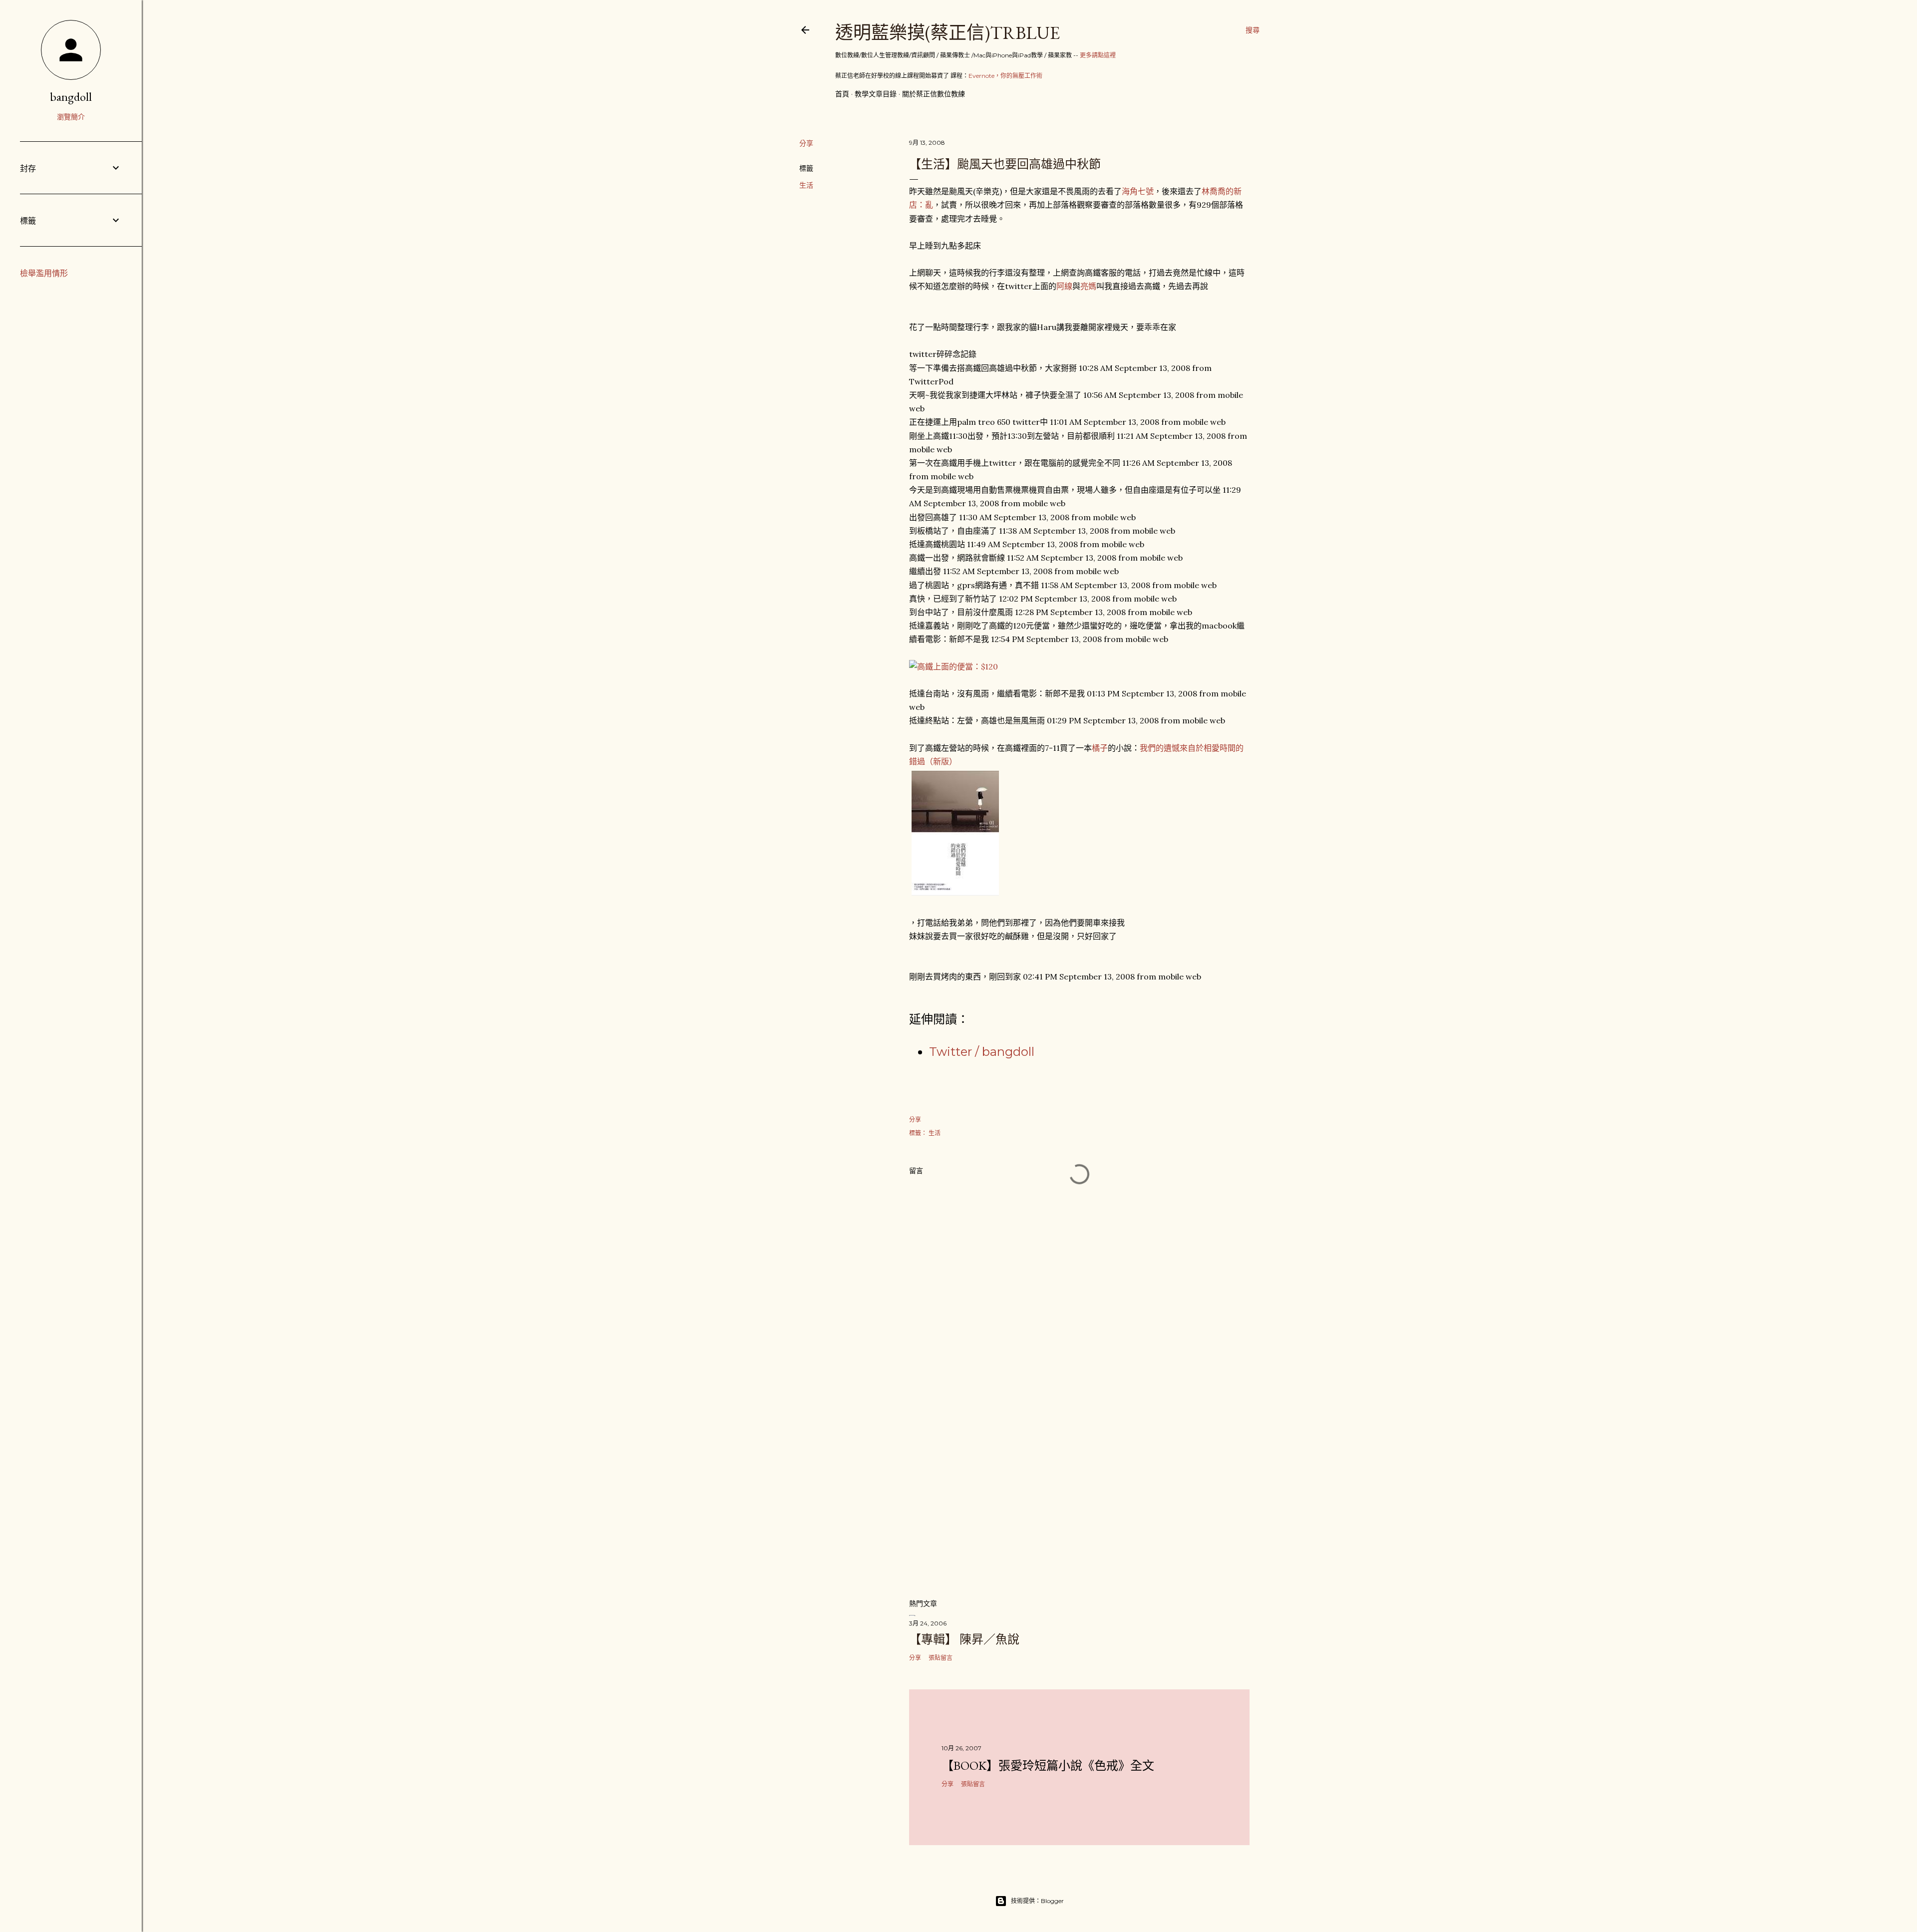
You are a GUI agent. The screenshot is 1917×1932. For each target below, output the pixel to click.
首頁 (842, 94)
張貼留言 (941, 1658)
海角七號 (1138, 191)
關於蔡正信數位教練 (934, 94)
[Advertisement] (1079, 1503)
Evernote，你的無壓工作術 (1005, 76)
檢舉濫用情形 (44, 273)
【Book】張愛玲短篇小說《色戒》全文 (1048, 1766)
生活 (806, 185)
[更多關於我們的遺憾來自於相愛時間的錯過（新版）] (955, 895)
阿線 (1064, 286)
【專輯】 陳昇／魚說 (964, 1639)
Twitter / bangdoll (982, 1052)
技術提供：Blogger (1037, 1901)
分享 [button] (806, 143)
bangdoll (71, 97)
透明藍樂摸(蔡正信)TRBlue (948, 33)
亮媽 (1088, 286)
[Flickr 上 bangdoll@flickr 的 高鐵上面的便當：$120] (954, 666)
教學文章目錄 (876, 94)
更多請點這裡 (1098, 55)
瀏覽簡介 (71, 117)
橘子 (1100, 748)
